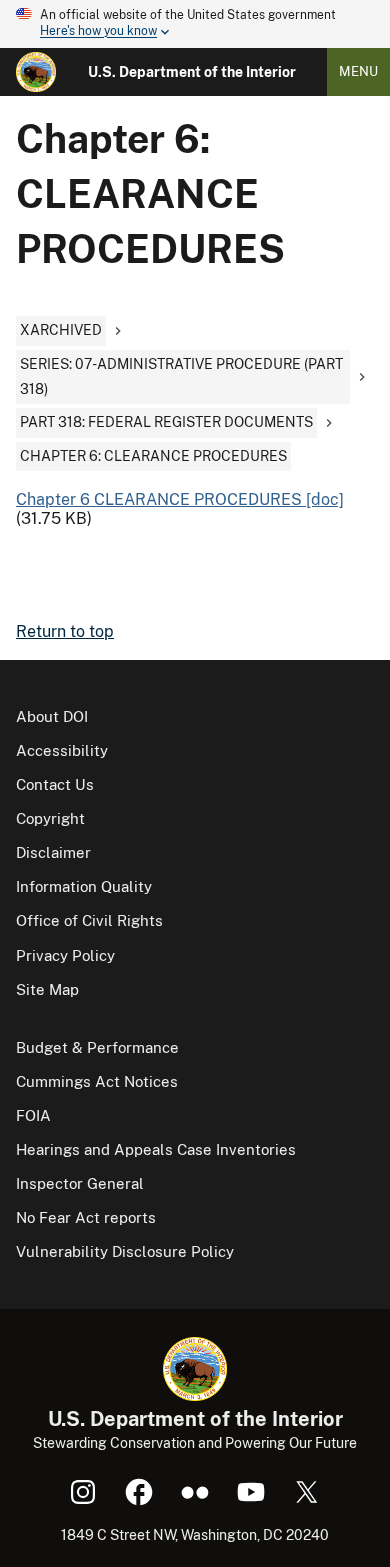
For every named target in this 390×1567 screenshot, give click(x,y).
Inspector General (80, 1183)
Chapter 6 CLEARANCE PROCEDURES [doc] (180, 499)
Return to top (65, 631)
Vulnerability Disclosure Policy (125, 1251)
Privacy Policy (65, 955)
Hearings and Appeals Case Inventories (156, 1149)
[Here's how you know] (195, 24)
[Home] (36, 72)
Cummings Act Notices (97, 1081)
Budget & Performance (97, 1047)
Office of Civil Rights (89, 920)
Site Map (47, 989)
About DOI (52, 716)
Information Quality (84, 886)
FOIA (33, 1115)
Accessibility (62, 750)
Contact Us (55, 784)
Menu (358, 71)
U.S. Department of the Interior (192, 72)
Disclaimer (53, 852)
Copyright (50, 818)
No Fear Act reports (86, 1217)
